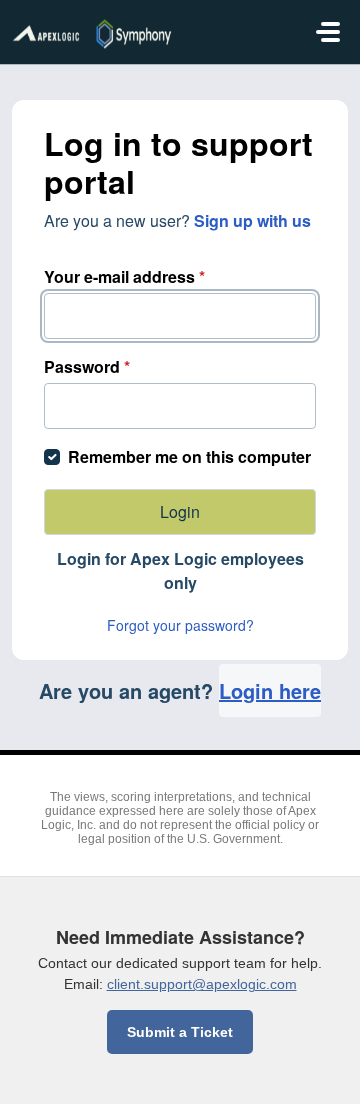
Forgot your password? (180, 625)
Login (180, 511)
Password (87, 366)
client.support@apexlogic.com (202, 984)
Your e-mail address (124, 276)
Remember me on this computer (189, 456)
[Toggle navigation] (328, 32)
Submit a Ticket (180, 1032)
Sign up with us (252, 220)
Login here (270, 690)
